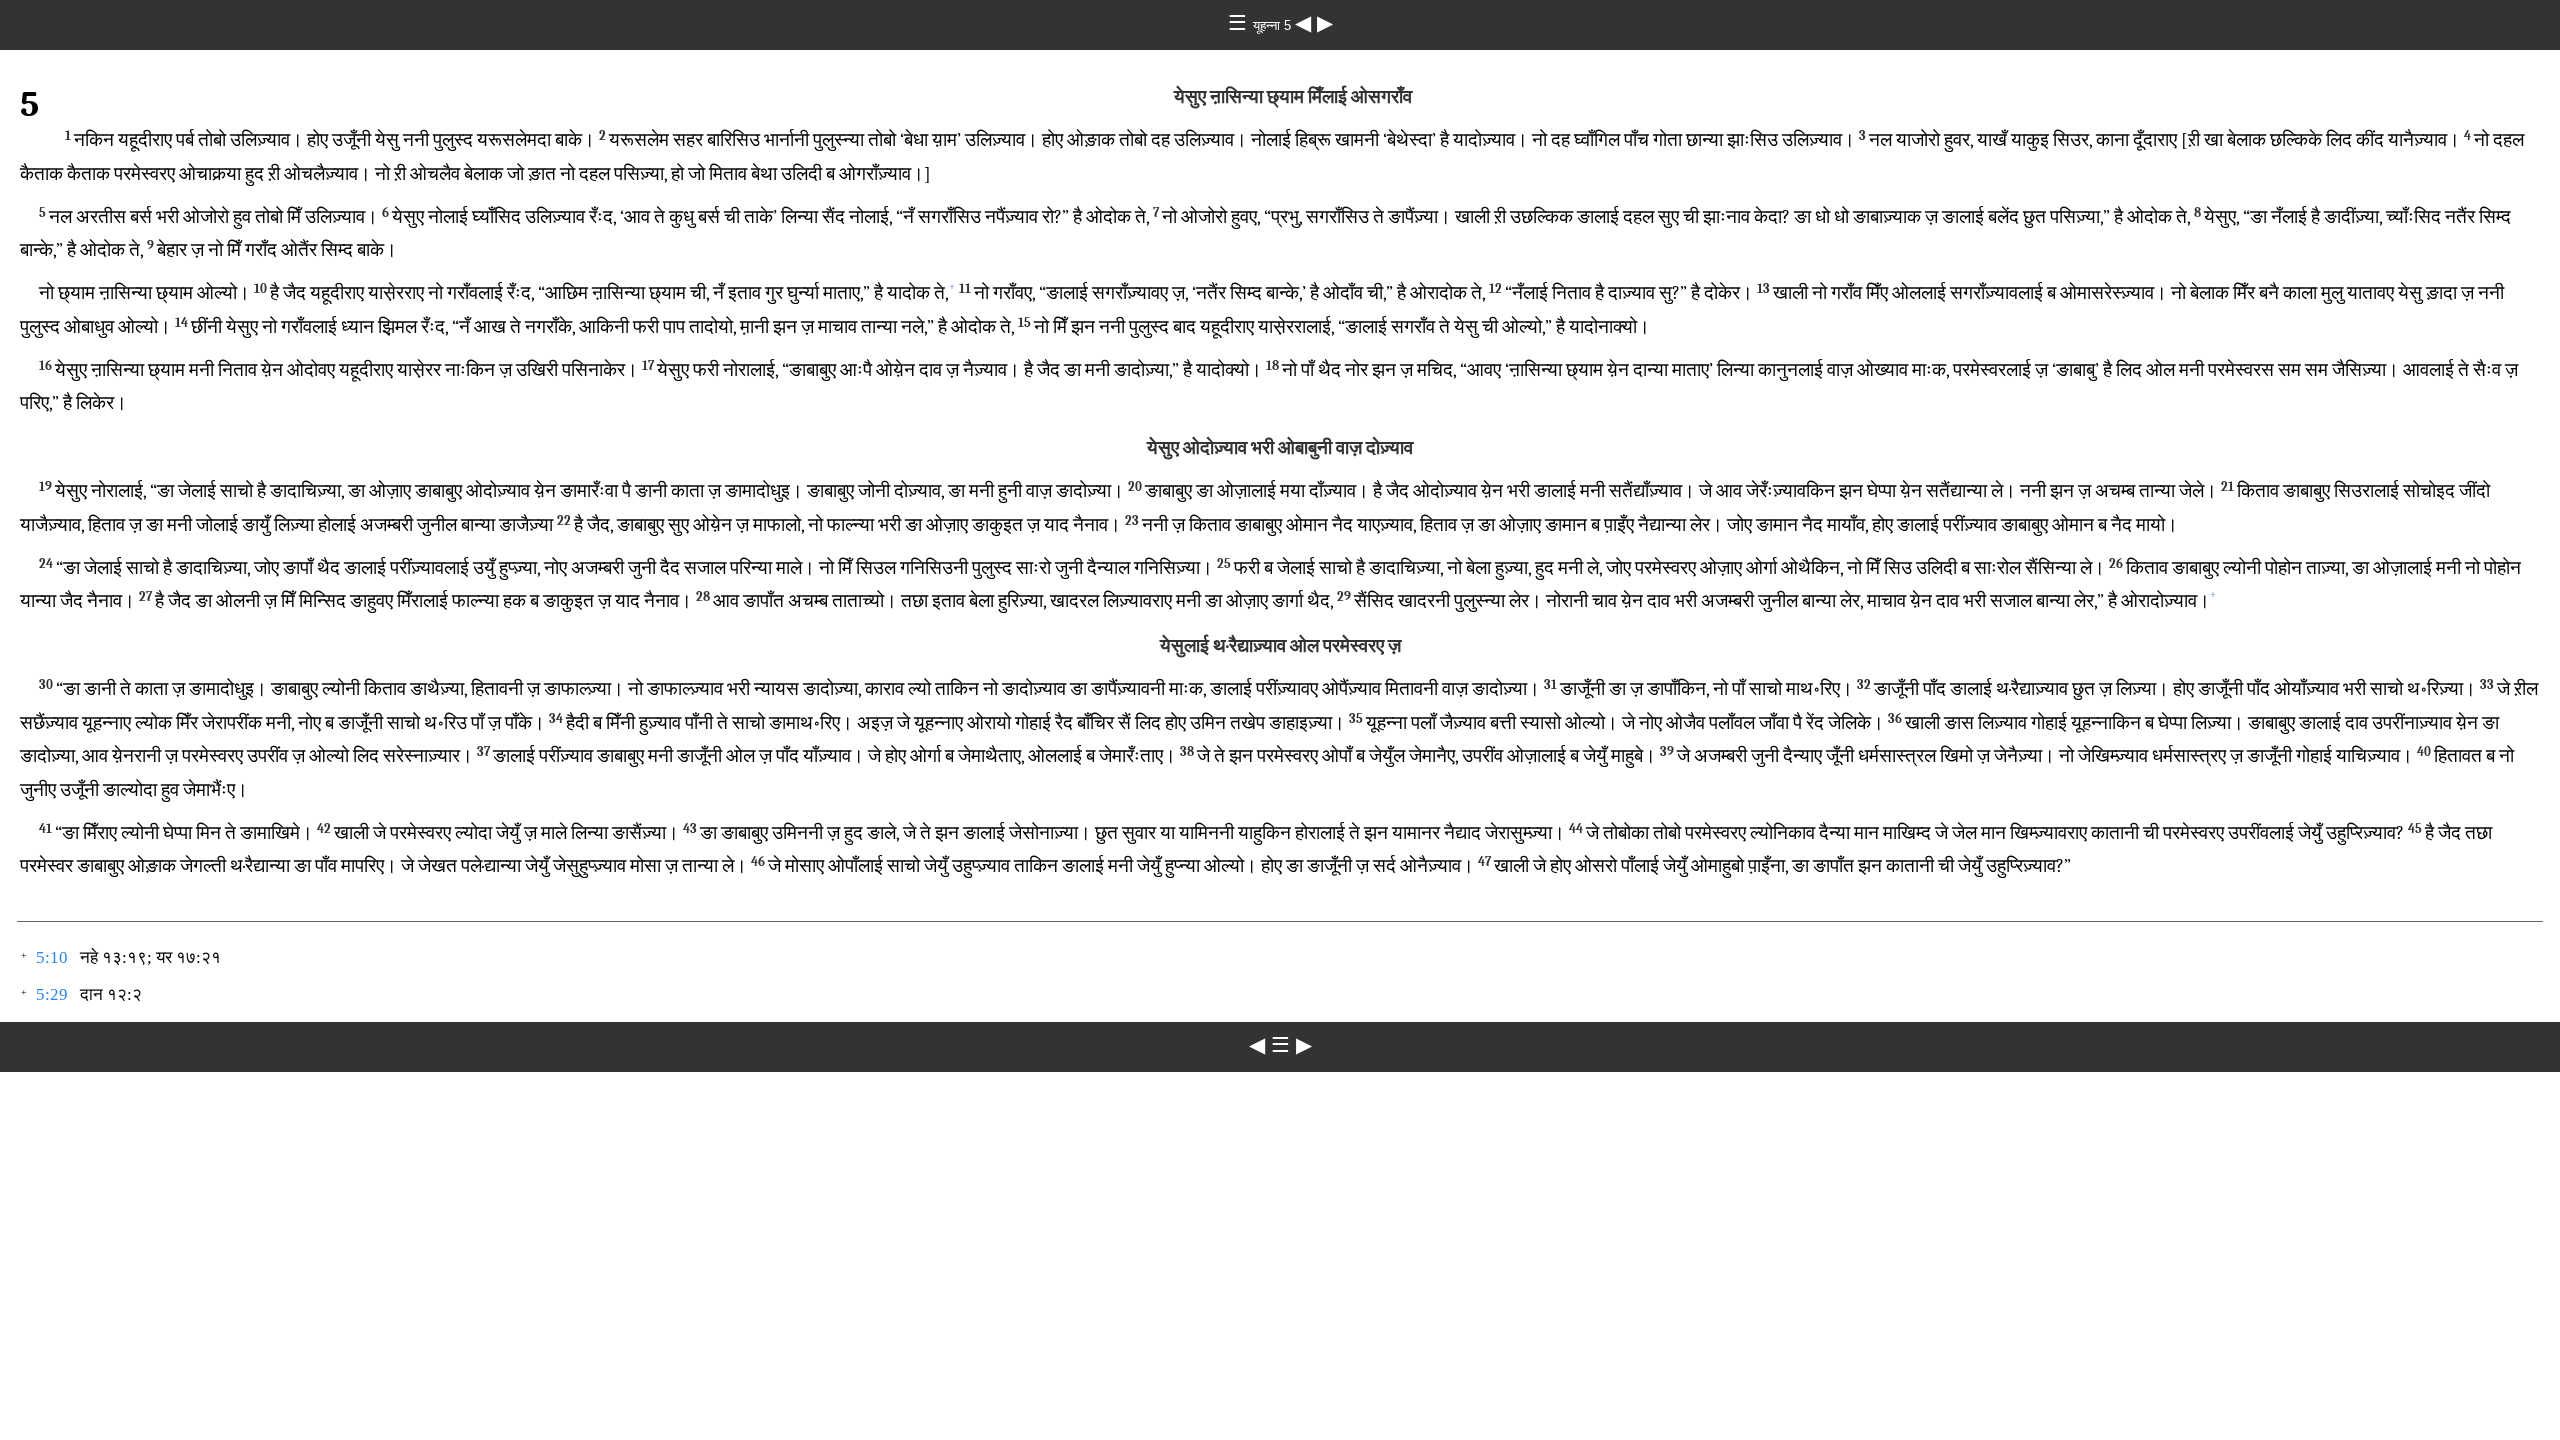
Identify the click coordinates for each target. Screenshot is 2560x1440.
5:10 (52, 957)
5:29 (52, 994)
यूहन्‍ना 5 (1274, 25)
